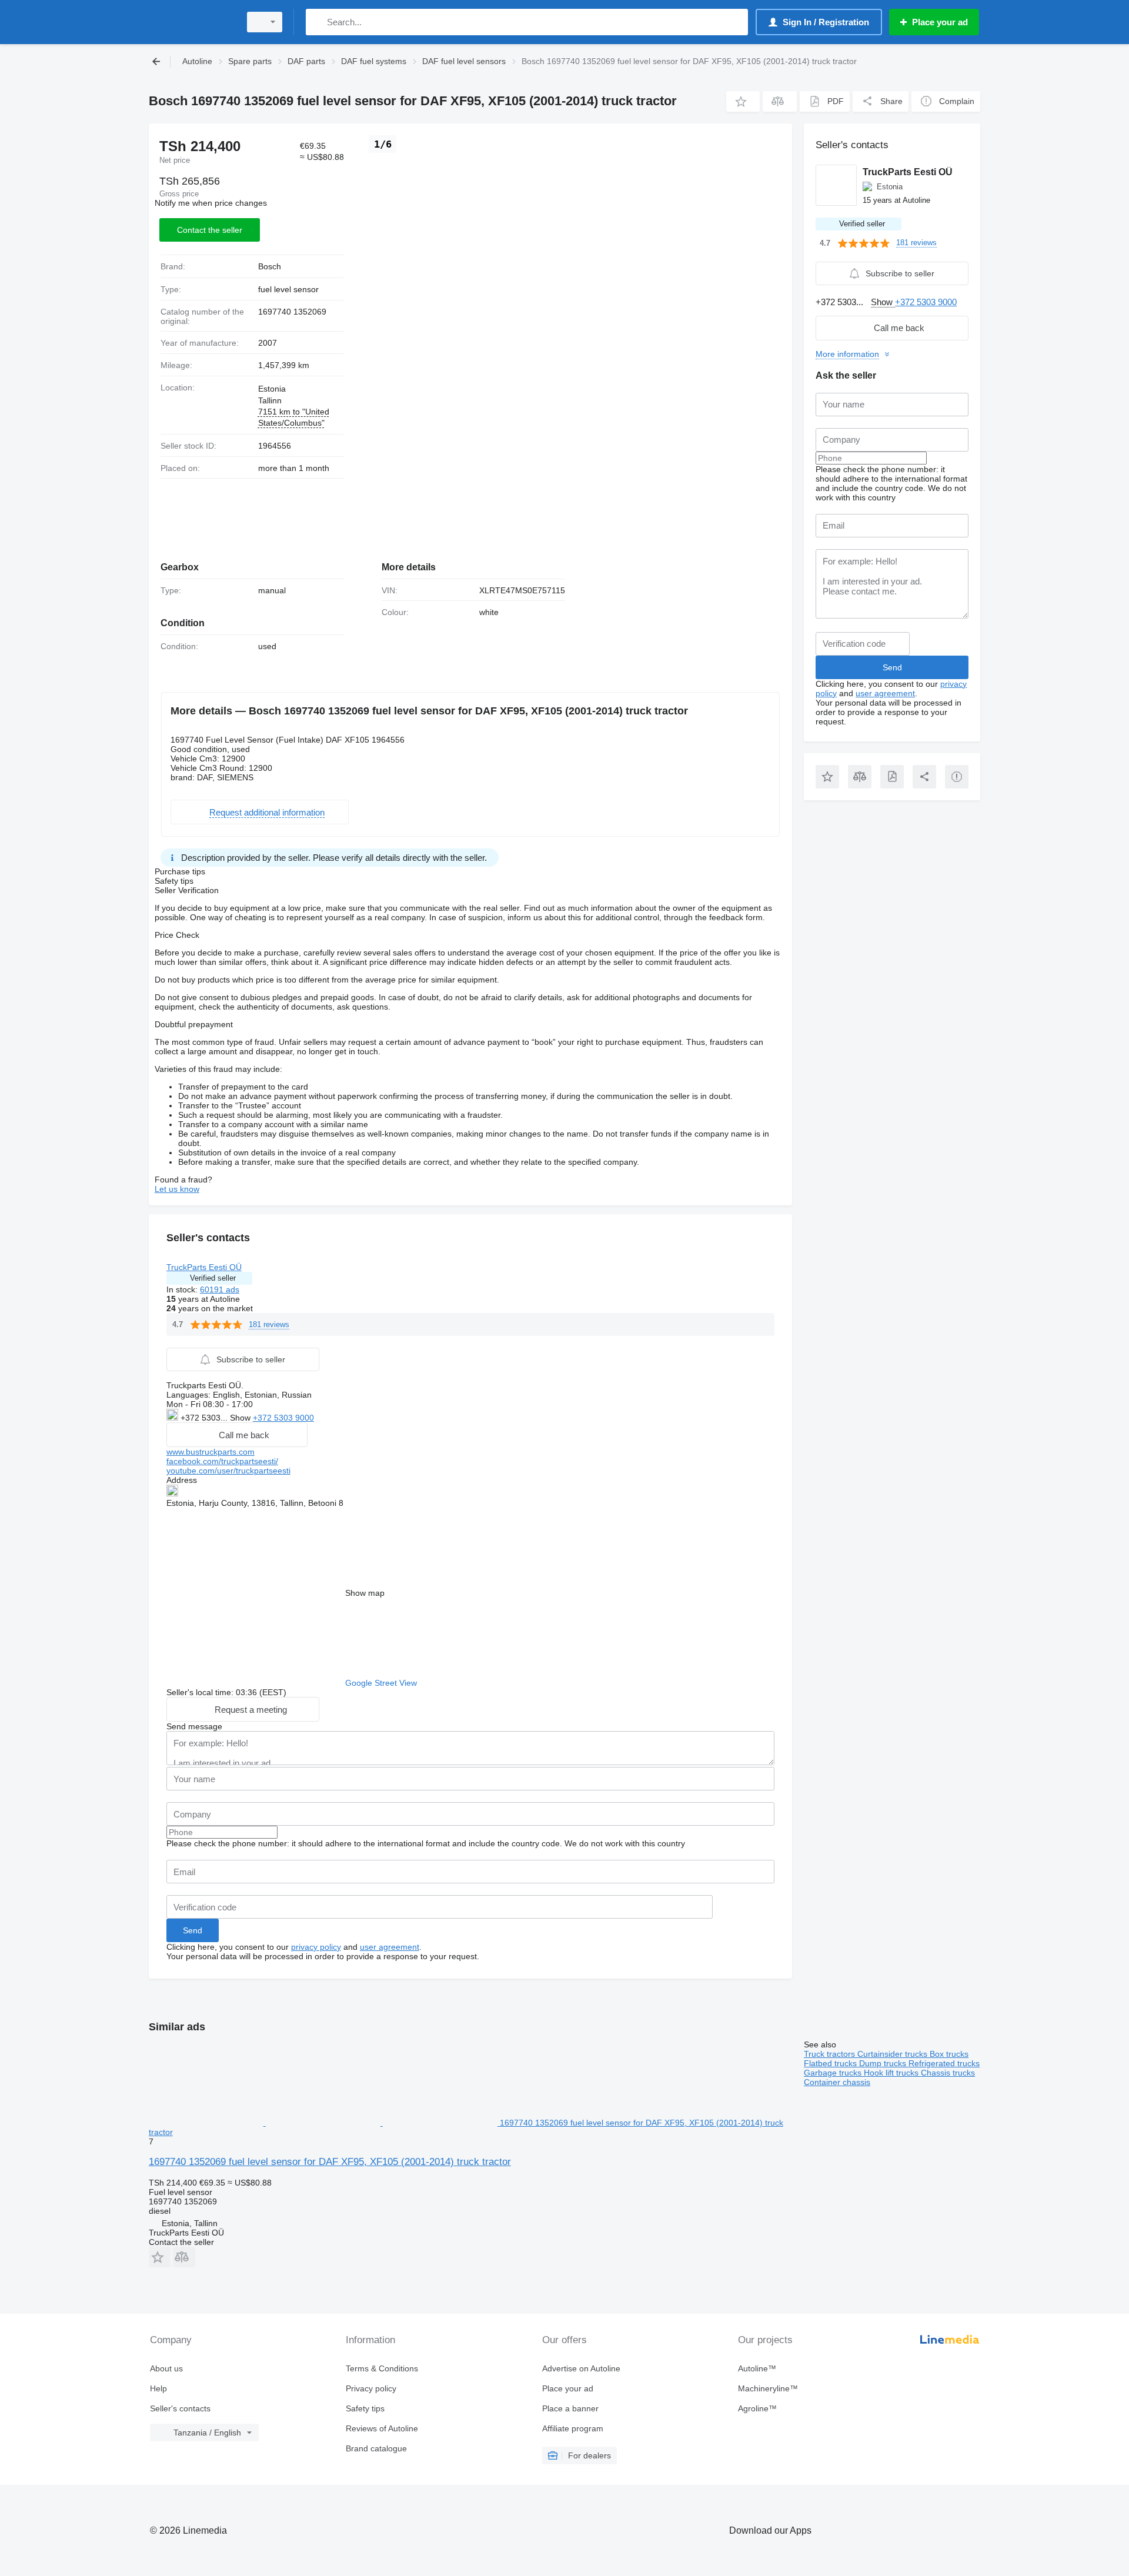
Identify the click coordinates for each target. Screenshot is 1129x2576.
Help (158, 2388)
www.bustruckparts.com (211, 1452)
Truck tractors (831, 2054)
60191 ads (220, 1289)
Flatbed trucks (831, 2063)
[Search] (317, 22)
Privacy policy (371, 2388)
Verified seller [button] (213, 1278)
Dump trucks (884, 2063)
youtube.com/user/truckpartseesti (228, 1471)
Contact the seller (210, 230)
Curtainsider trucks (893, 2054)
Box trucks (949, 2054)
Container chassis (837, 2082)
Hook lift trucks (892, 2073)
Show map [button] (365, 1593)
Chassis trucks (948, 2073)
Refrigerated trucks (944, 2063)
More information (847, 354)
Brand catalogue (376, 2448)
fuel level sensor (288, 289)
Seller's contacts (180, 2408)
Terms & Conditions (382, 2368)
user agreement (390, 1947)
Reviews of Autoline (382, 2428)
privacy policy (316, 1947)
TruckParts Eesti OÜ (204, 1267)
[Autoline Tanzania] (191, 22)
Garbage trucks (834, 2073)
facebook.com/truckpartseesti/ (222, 1461)
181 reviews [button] (269, 1324)
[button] (743, 101)
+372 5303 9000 (283, 1418)
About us (166, 2368)
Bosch (270, 266)
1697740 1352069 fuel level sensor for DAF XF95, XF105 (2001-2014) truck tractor (330, 2162)
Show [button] (241, 1418)
